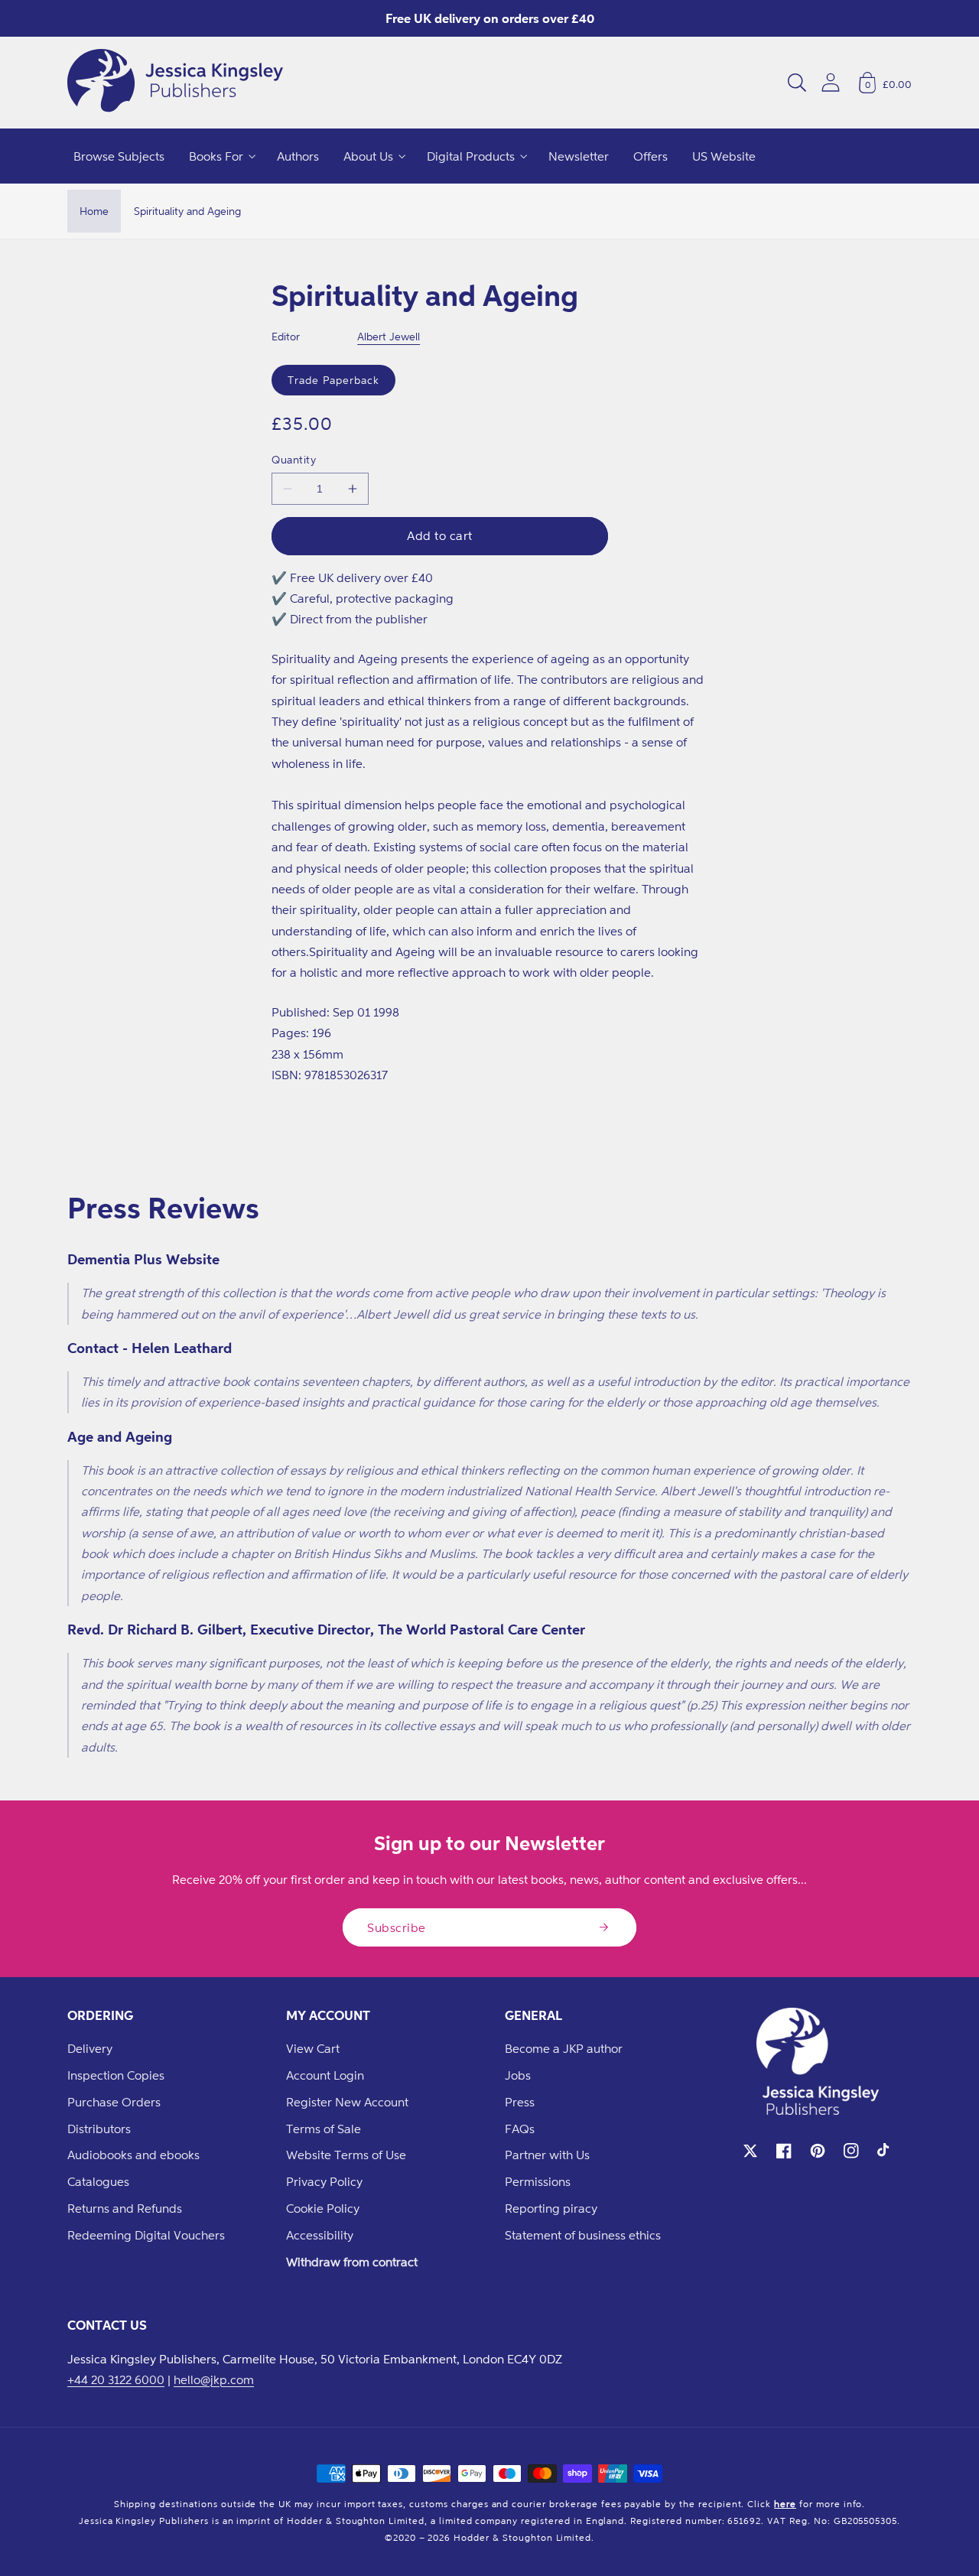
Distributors (99, 2129)
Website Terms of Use (346, 2155)
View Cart (313, 2048)
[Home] (175, 83)
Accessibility (320, 2235)
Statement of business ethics (583, 2235)
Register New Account (347, 2102)
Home (94, 211)
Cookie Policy (323, 2208)
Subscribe (397, 1927)
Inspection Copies (116, 2075)
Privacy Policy (324, 2181)
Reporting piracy (551, 2208)
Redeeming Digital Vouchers (146, 2235)
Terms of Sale (324, 2129)
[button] (797, 83)
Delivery (90, 2048)
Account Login (325, 2075)
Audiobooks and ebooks (133, 2155)
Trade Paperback (333, 380)
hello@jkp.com (214, 2379)
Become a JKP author (564, 2048)
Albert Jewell (389, 336)
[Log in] (831, 82)
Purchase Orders (114, 2102)
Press (520, 2102)
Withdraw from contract (352, 2262)
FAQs (520, 2129)
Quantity (294, 459)
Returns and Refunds (125, 2208)
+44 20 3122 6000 (116, 2379)
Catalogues (98, 2181)
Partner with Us (547, 2155)
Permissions (538, 2181)
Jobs (518, 2075)
